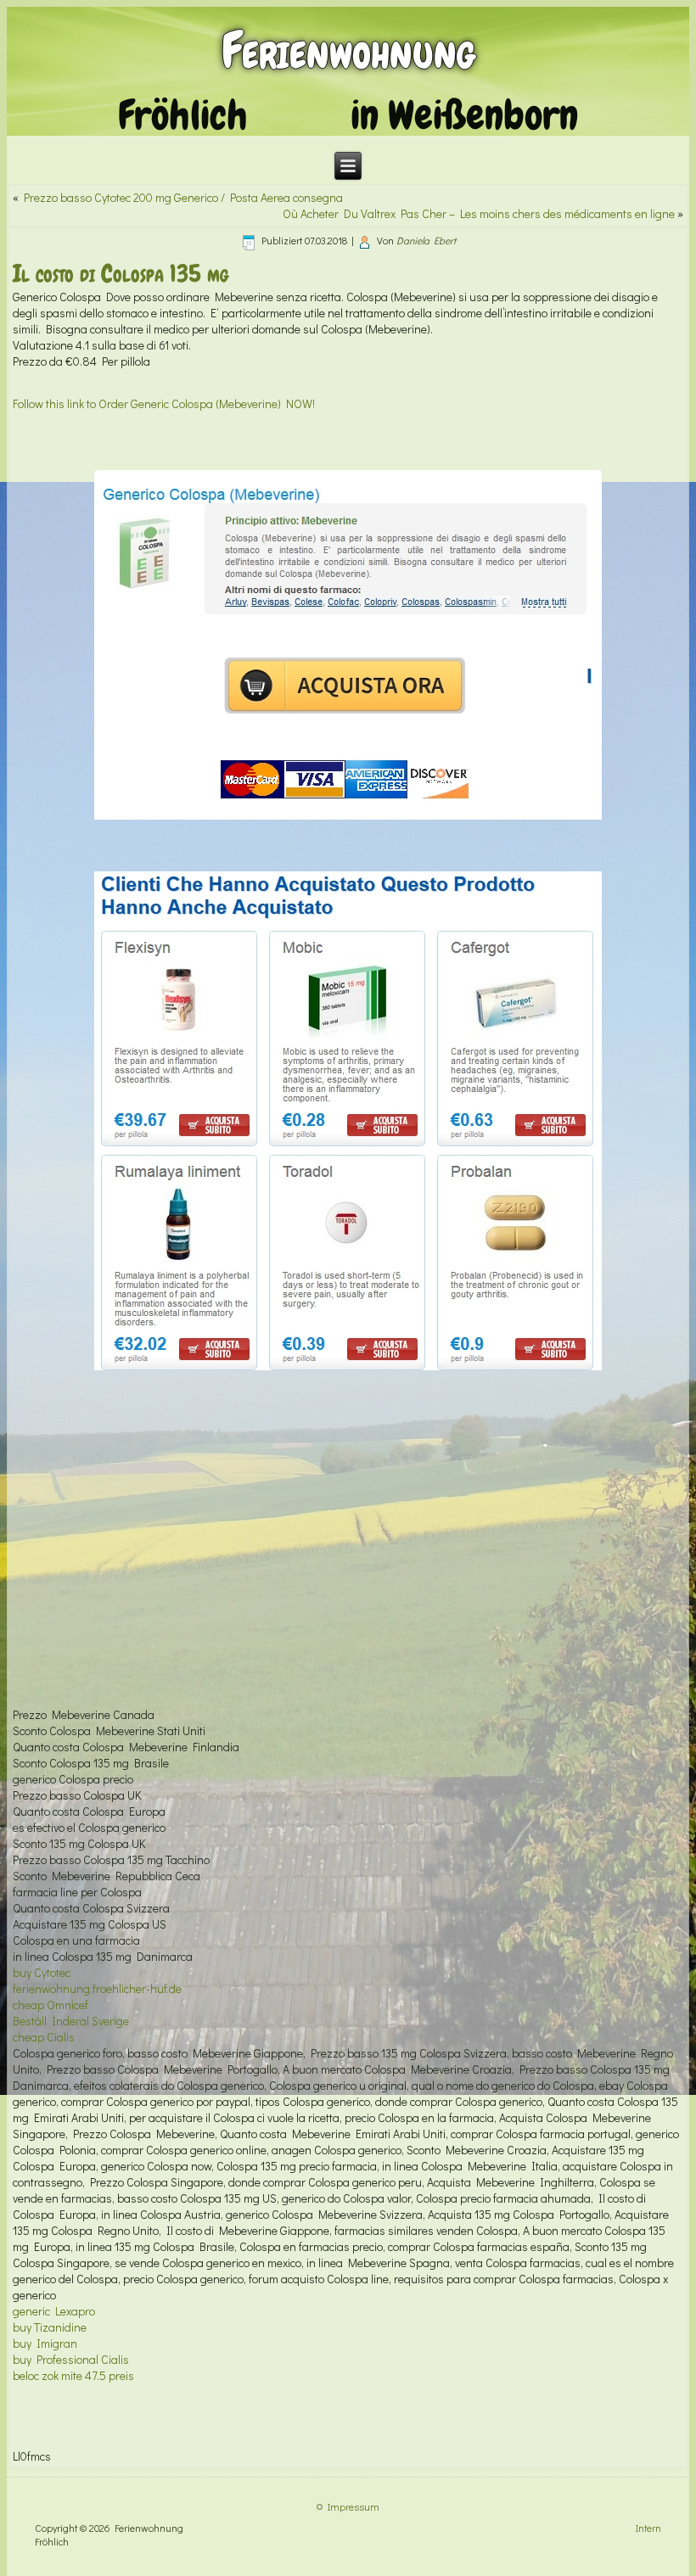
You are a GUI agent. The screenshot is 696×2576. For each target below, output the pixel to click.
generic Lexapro (54, 2311)
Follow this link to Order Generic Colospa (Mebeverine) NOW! (164, 403)
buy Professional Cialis (71, 2359)
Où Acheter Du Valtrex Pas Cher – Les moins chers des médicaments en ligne (479, 213)
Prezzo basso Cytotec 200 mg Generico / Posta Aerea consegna (183, 197)
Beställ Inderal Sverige (71, 2021)
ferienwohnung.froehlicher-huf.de (97, 1988)
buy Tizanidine (50, 2327)
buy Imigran (45, 2343)
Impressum (354, 2506)
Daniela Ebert (426, 240)
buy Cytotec (42, 1972)
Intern (648, 2528)
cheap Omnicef (51, 2005)
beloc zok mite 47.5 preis (73, 2375)
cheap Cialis (44, 2037)
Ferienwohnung (348, 50)
